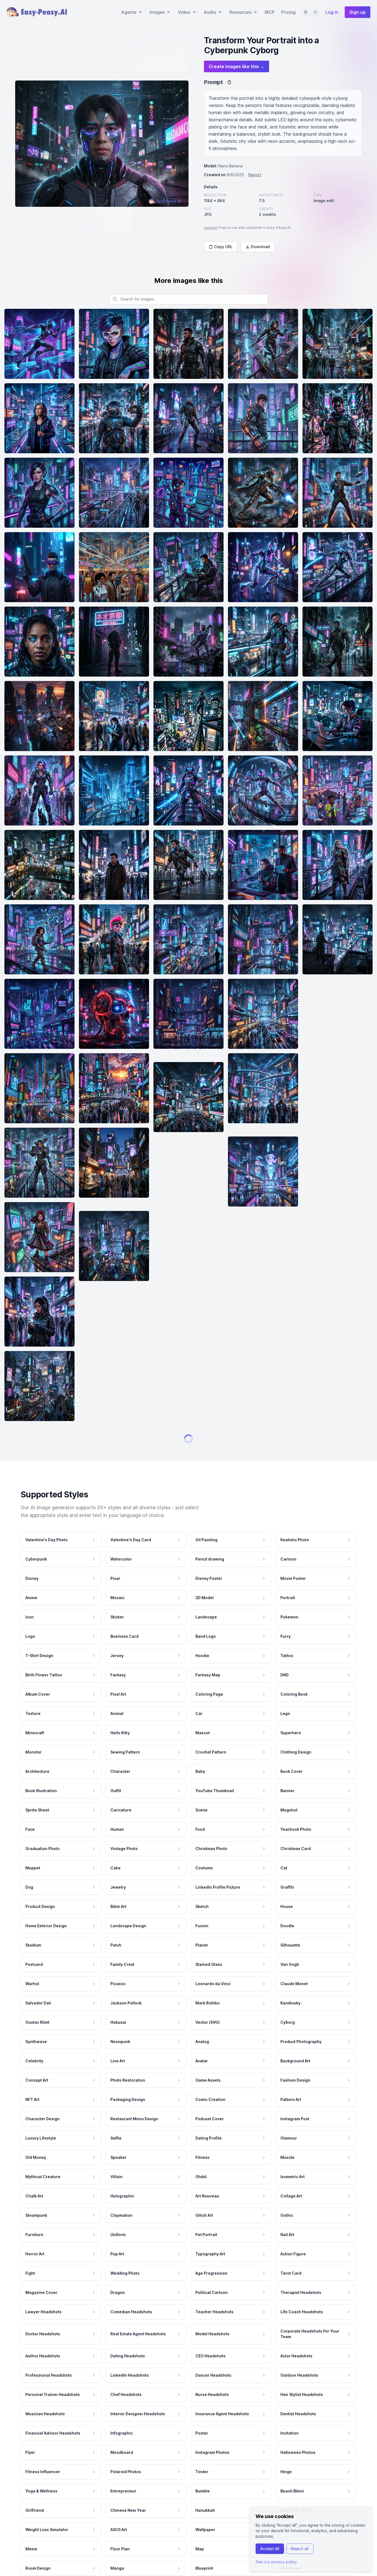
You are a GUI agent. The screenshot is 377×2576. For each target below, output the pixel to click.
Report (255, 175)
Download (260, 247)
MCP (270, 12)
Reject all (300, 2549)
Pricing (288, 12)
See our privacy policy (276, 2562)
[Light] (315, 12)
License (210, 228)
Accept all (270, 2549)
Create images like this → (237, 66)
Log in (332, 12)
